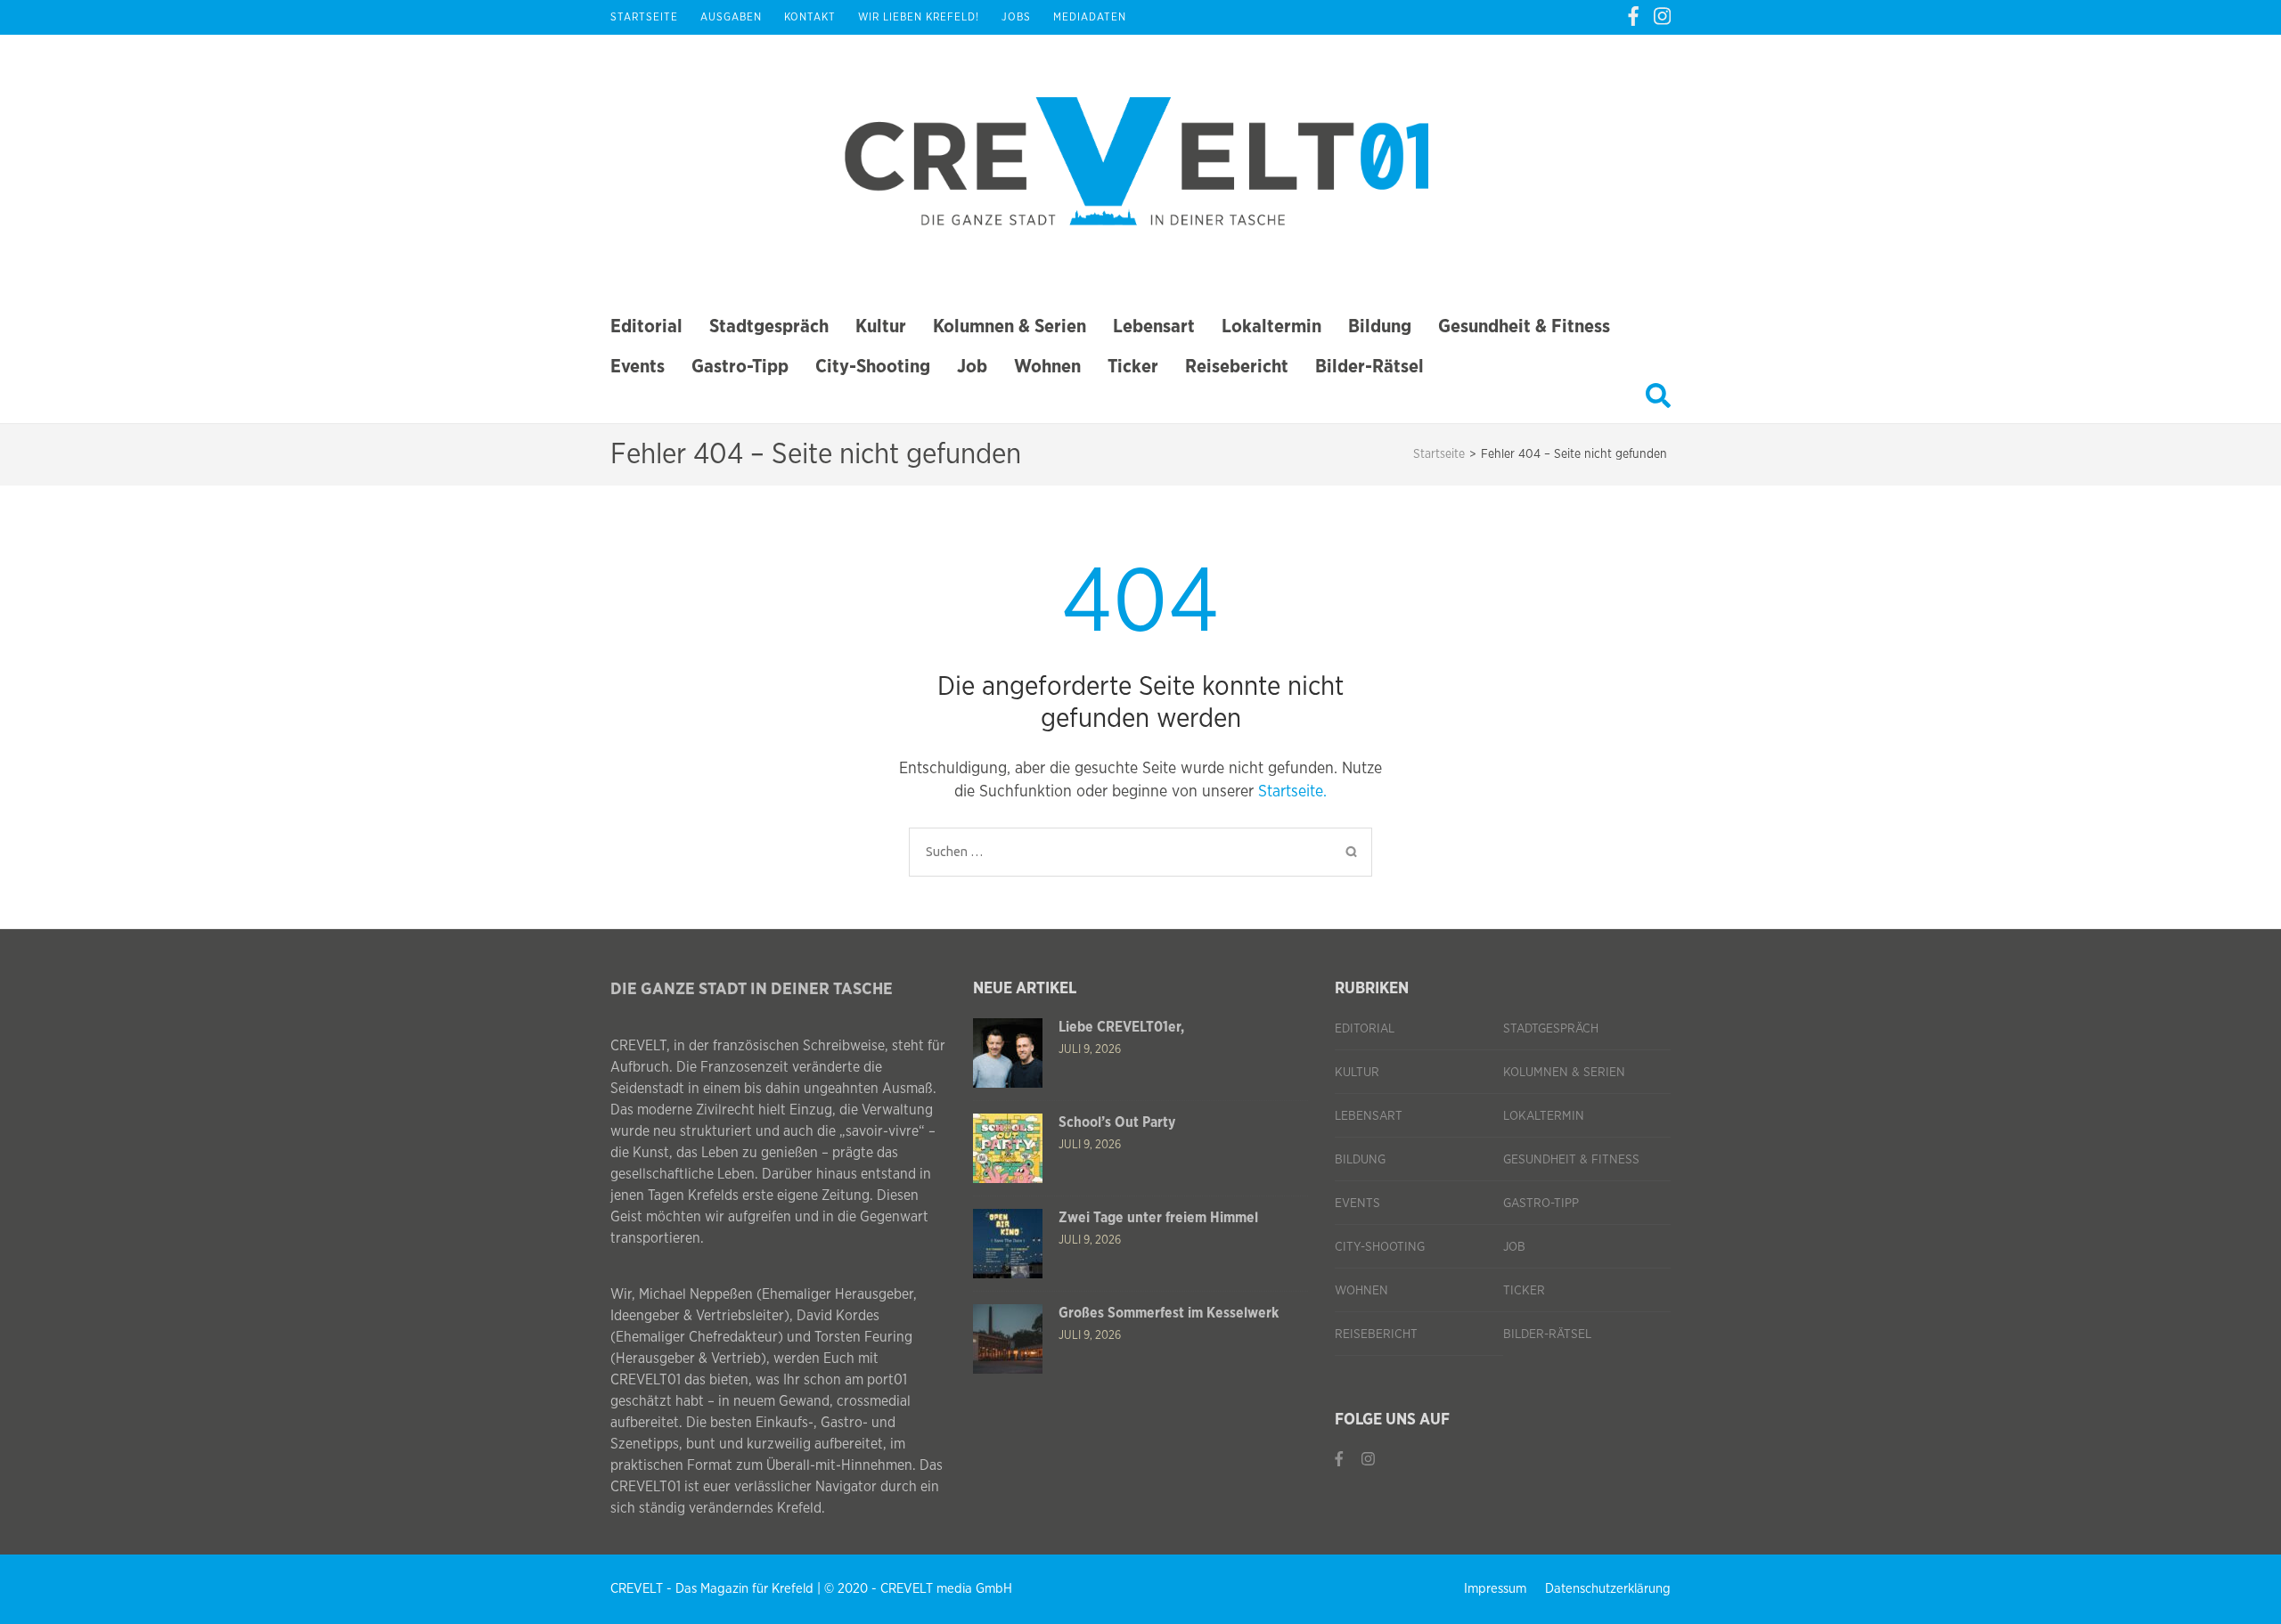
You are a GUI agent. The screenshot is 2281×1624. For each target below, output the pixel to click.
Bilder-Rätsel (1369, 367)
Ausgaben (731, 17)
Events (638, 367)
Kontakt (810, 17)
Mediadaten (1090, 17)
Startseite (644, 17)
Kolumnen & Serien (1010, 326)
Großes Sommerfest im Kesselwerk (1169, 1313)
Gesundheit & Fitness (1524, 326)
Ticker (1133, 367)
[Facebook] (1633, 17)
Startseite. (1292, 792)
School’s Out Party (1117, 1122)
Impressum (1495, 1589)
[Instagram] (1662, 17)
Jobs (1016, 17)
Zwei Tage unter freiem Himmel (1158, 1218)
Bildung (1380, 326)
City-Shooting (873, 367)
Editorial (646, 326)
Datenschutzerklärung (1608, 1589)
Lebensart (1154, 326)
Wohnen (1047, 367)
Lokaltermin (1271, 326)
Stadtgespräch (769, 326)
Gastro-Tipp (740, 367)
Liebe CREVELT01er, (1121, 1027)
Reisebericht (1237, 367)
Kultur (881, 326)
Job (972, 367)
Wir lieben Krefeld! (919, 17)
